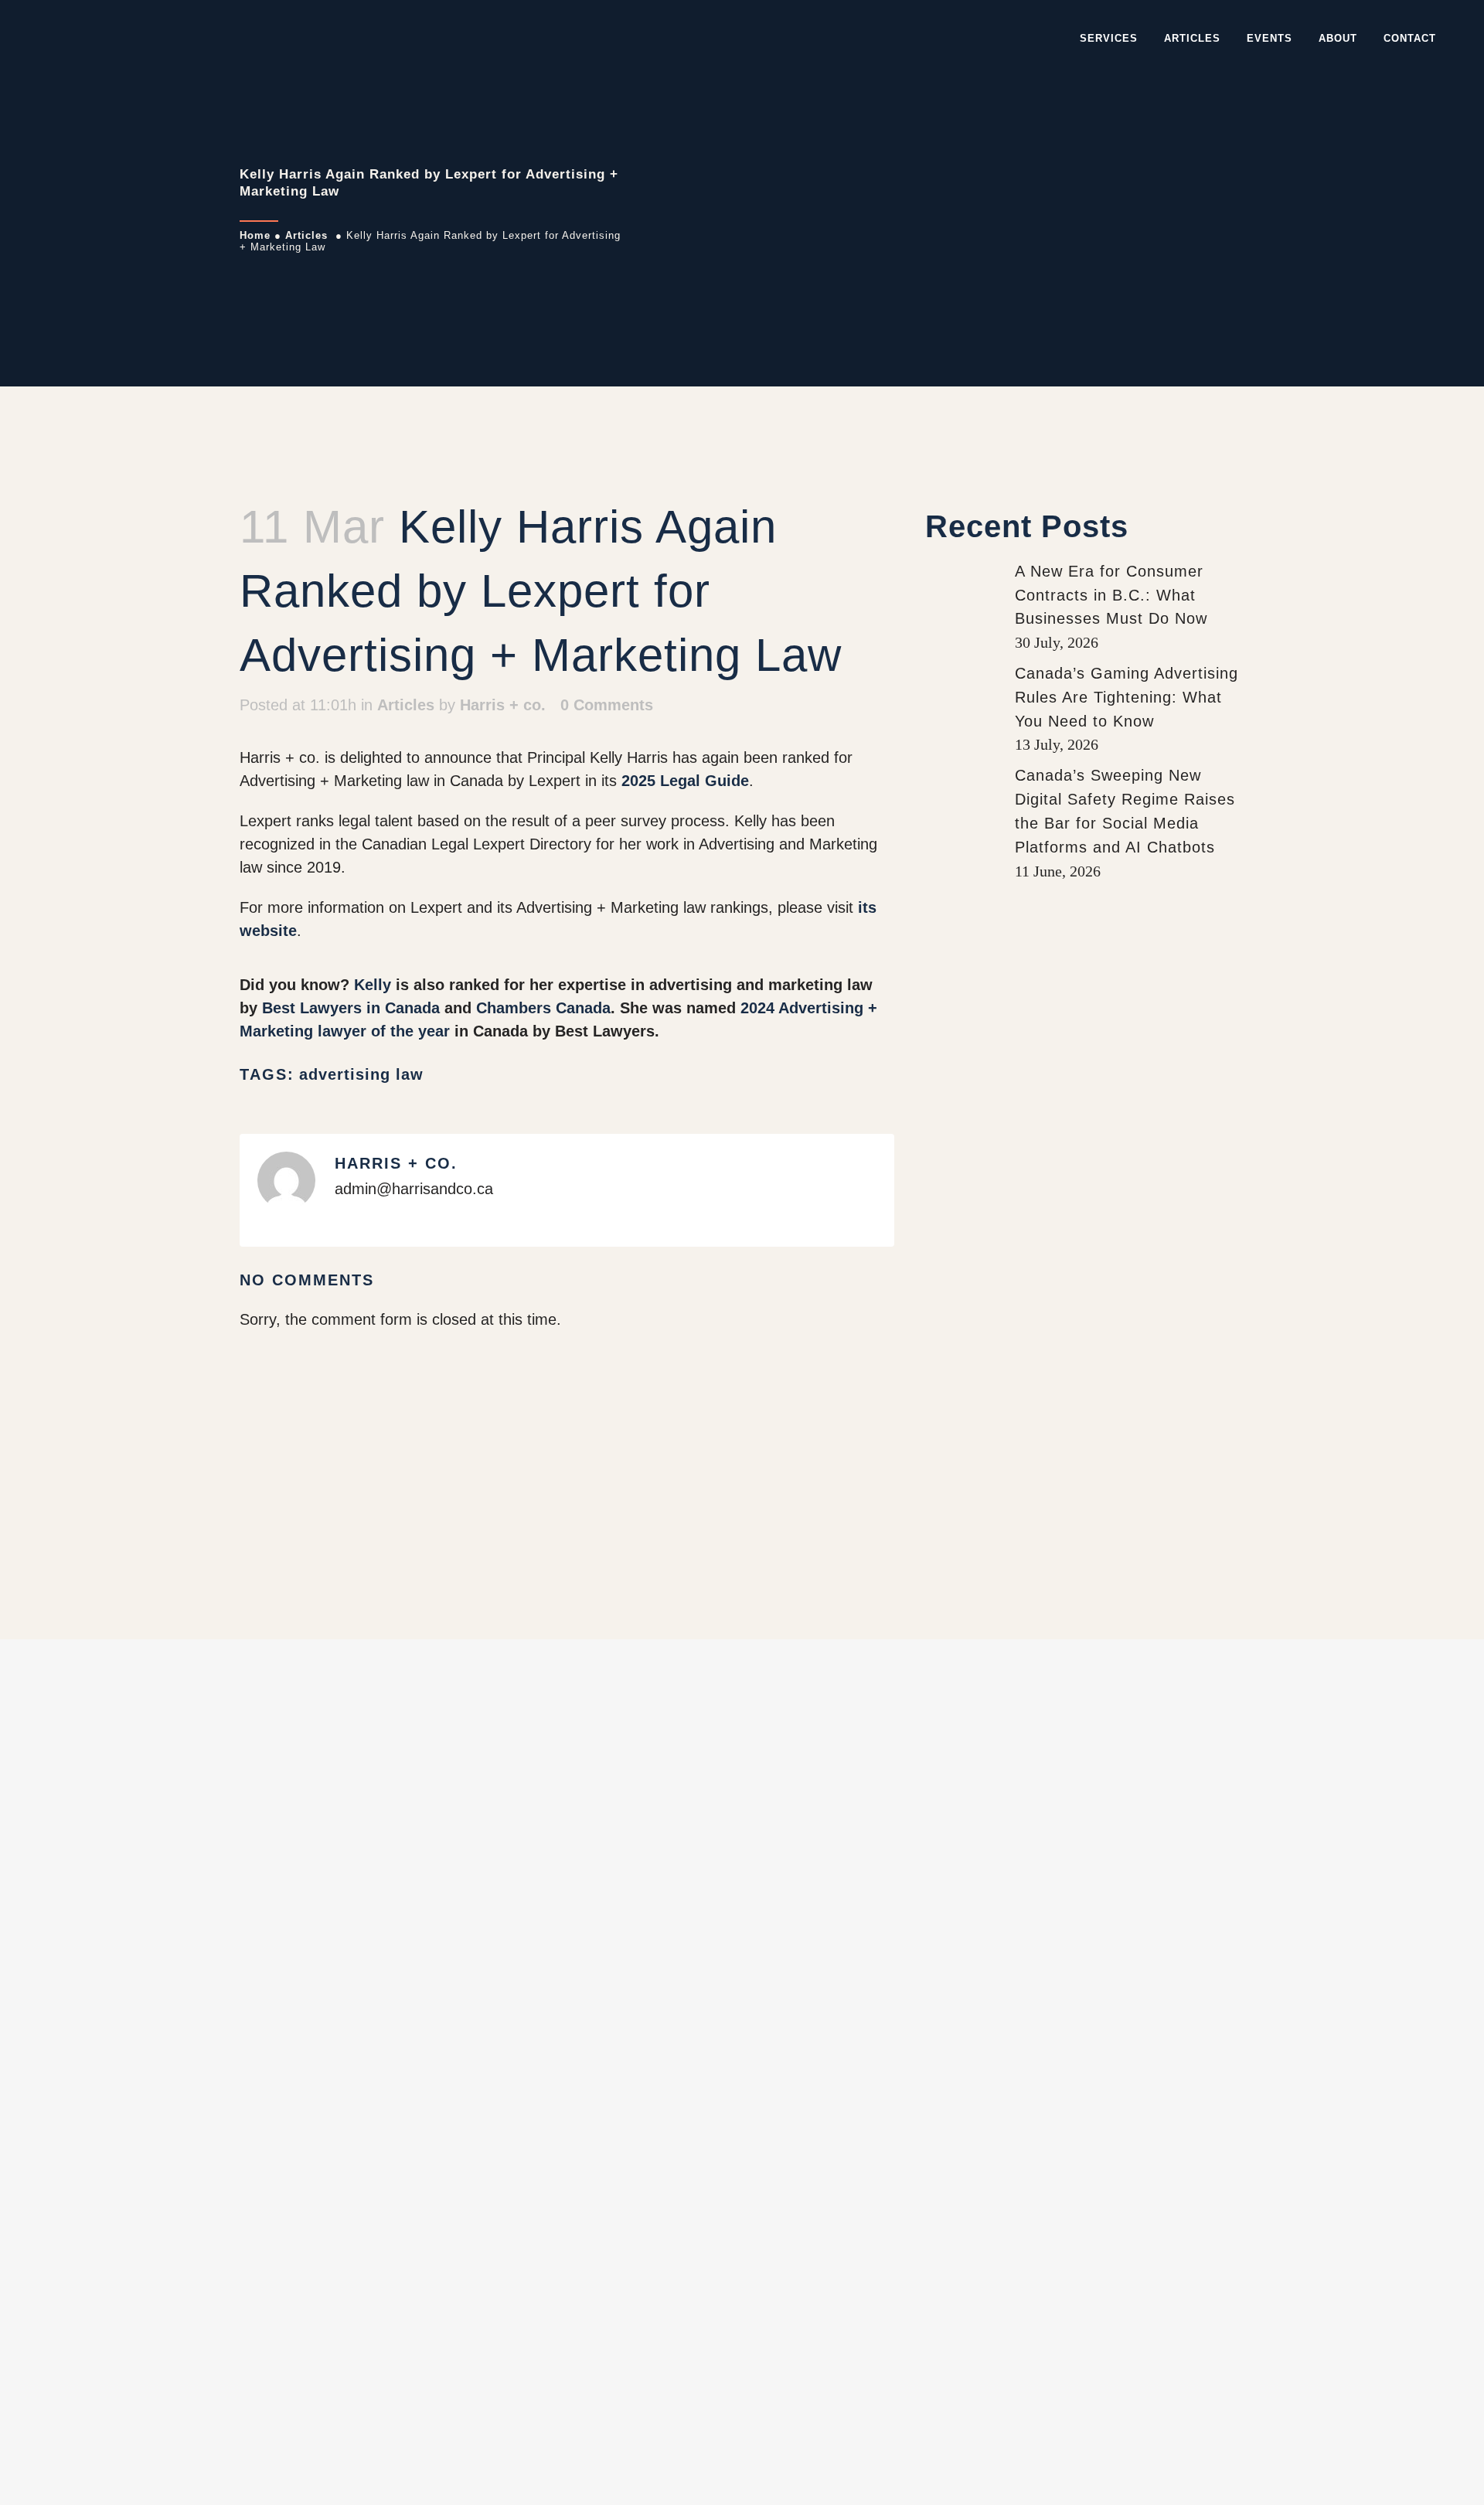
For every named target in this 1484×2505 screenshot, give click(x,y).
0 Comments (607, 705)
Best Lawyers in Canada (351, 1008)
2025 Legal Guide (685, 781)
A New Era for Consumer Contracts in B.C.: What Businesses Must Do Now (1111, 595)
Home (255, 235)
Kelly (373, 985)
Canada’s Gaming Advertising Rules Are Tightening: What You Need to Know (1127, 697)
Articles (306, 235)
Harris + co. (503, 705)
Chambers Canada (543, 1008)
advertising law (361, 1074)
